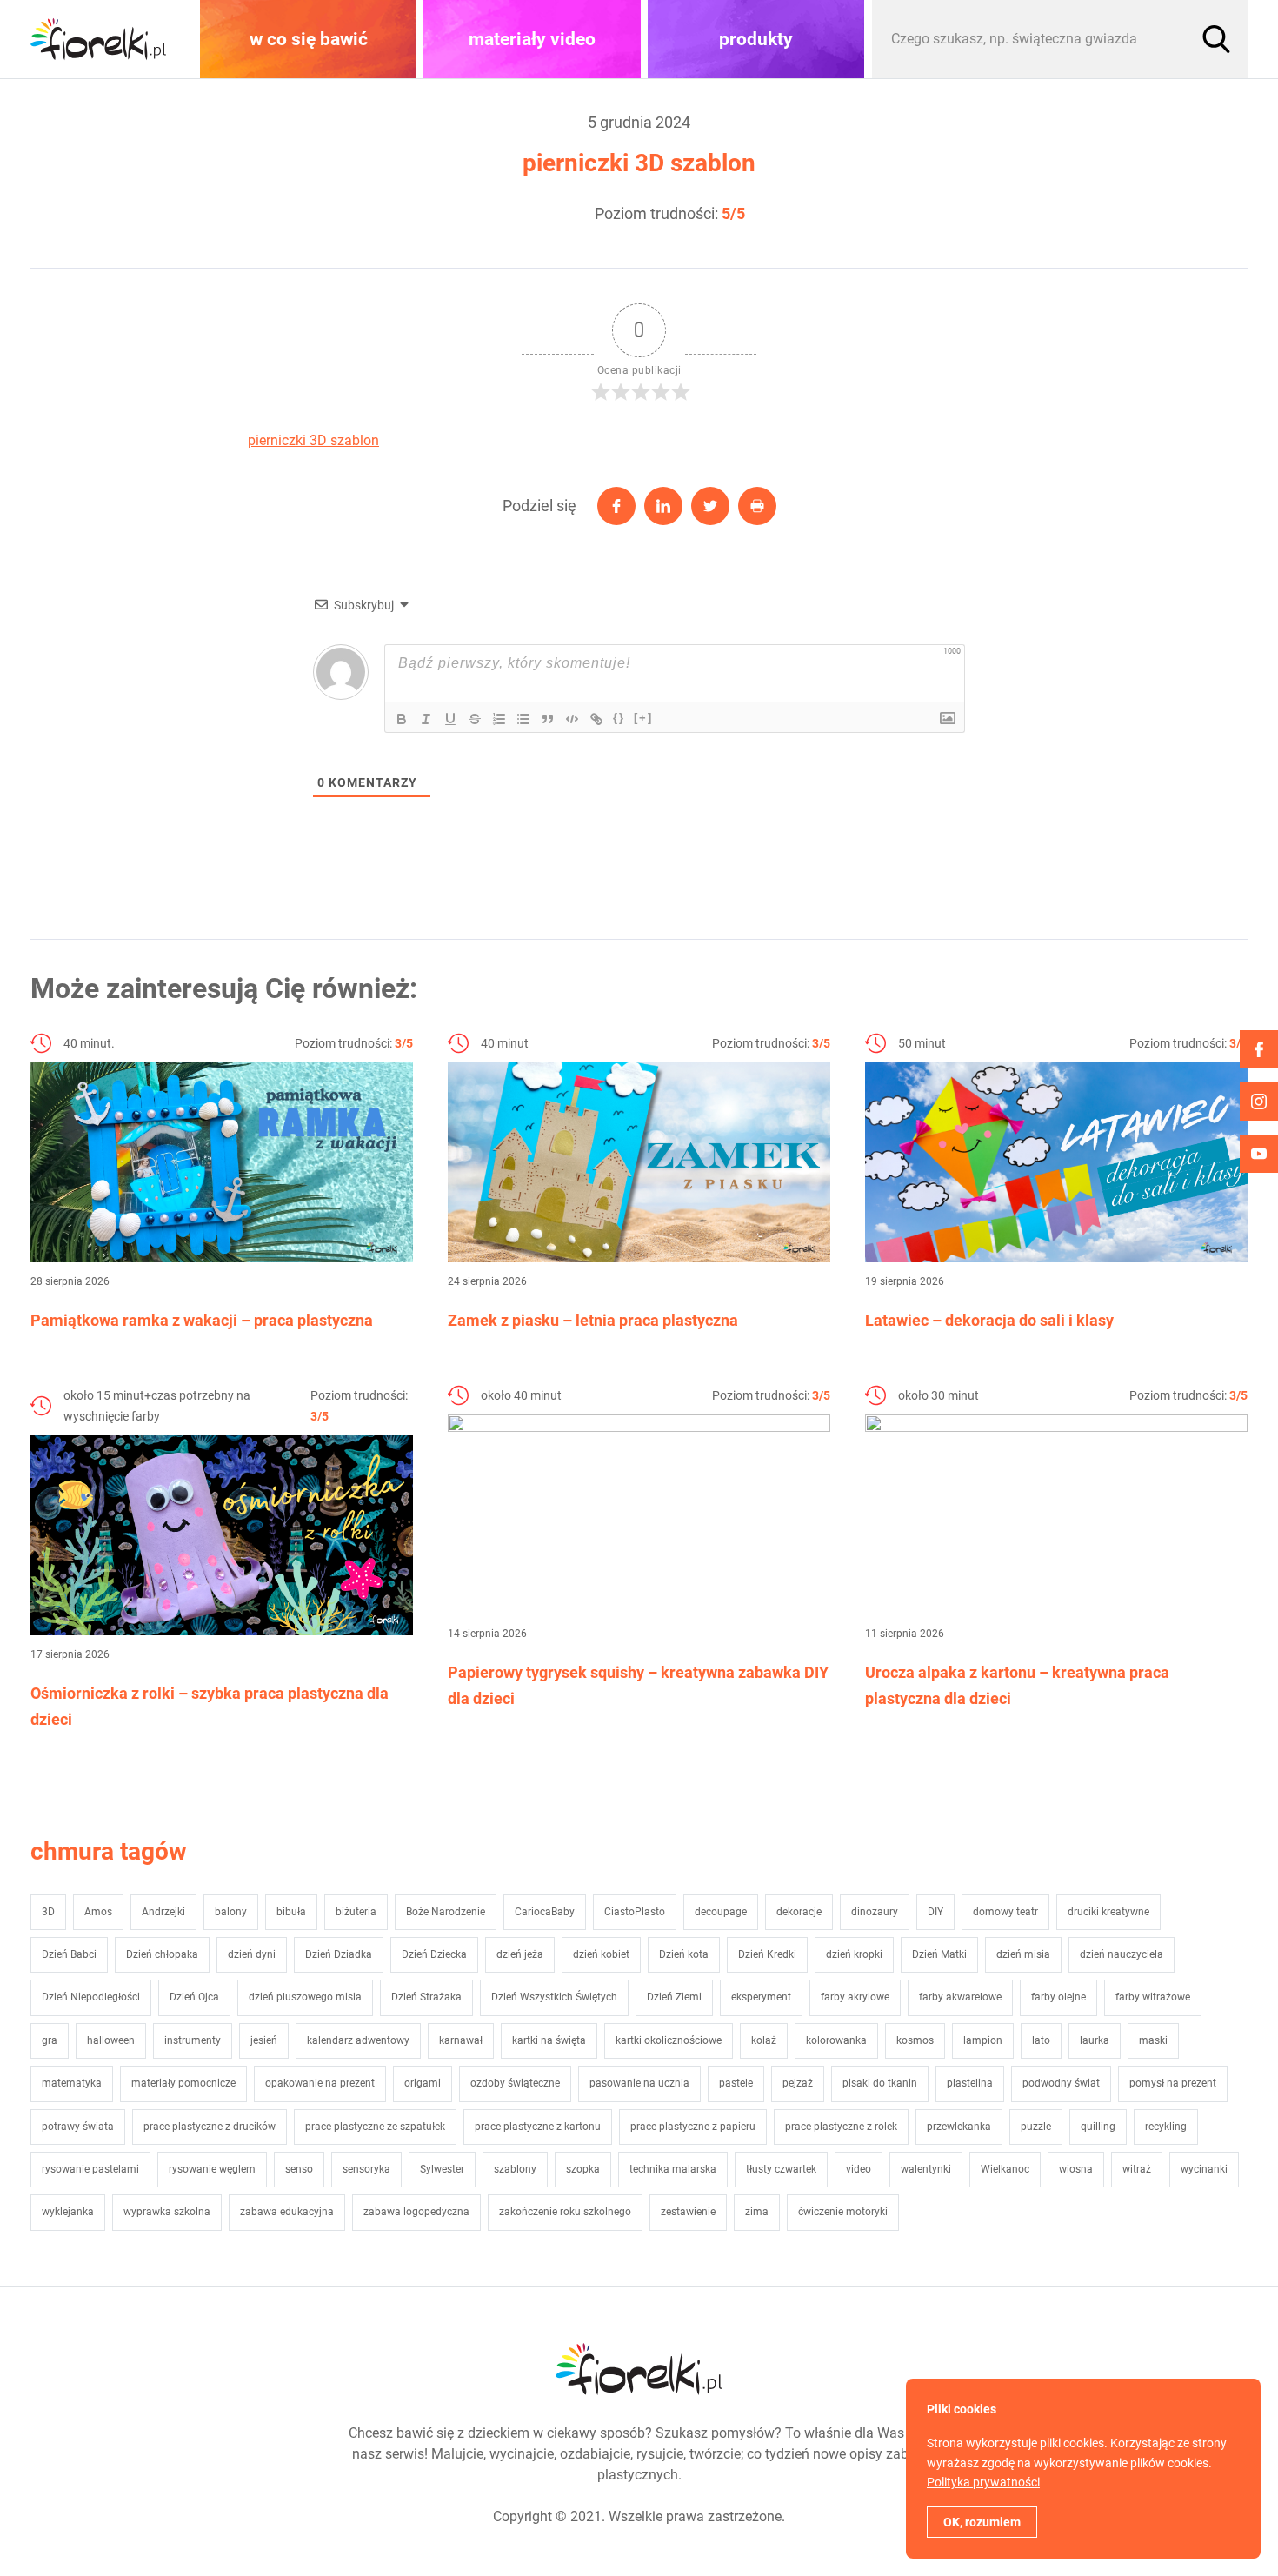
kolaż (764, 2040)
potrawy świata (78, 2127)
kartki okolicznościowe (669, 2040)
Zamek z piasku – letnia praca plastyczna (593, 1320)
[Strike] (475, 719)
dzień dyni (252, 1954)
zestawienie (688, 2212)
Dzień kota (684, 1954)
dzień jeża (520, 1954)
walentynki (926, 2169)
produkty (756, 39)
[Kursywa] (426, 719)
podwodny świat (1061, 2083)
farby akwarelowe (960, 1997)
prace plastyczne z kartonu (538, 2127)
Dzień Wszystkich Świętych (554, 1997)
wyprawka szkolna (167, 2212)
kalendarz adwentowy (358, 2040)
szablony (515, 2169)
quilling (1098, 2127)
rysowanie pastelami (90, 2169)
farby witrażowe (1153, 1997)
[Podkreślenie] (450, 719)
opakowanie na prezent (320, 2083)
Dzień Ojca (194, 1997)
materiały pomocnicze (183, 2083)
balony (231, 1912)
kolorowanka (836, 2040)
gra (50, 2040)
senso (299, 2169)
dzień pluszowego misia (305, 1997)
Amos (98, 1912)
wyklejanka (68, 2212)
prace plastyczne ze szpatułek (375, 2127)
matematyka (72, 2083)
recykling (1166, 2127)
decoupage (721, 1912)
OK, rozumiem (982, 2522)
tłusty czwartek (781, 2169)
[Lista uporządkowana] (499, 719)
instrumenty (193, 2040)
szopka (583, 2169)
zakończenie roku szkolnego (565, 2212)
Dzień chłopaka (162, 1954)
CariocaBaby (545, 1912)
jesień (264, 2040)
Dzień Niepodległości (91, 1997)
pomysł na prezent (1173, 2083)
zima (757, 2212)
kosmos (915, 2040)
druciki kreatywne (1108, 1912)
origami (423, 2083)
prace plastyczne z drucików (210, 2127)
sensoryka (366, 2169)
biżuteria (356, 1912)
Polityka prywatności (983, 2482)
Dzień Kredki (767, 1954)
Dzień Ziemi (674, 1997)
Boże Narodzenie (446, 1912)
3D (48, 1912)
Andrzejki (163, 1912)
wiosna (1076, 2169)
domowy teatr (1005, 1912)
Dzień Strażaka (426, 1997)
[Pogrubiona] (402, 719)
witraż (1137, 2169)
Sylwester (442, 2169)
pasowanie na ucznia (639, 2083)
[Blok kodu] (572, 719)
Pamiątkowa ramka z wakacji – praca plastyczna (202, 1320)
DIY (935, 1912)
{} (619, 718)
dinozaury (875, 1912)
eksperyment (761, 1997)
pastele (736, 2083)
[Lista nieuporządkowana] (523, 719)
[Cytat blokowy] (548, 719)
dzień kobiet (601, 1954)
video (859, 2169)
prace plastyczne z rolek (841, 2127)
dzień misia (1023, 1954)
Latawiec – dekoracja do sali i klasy (989, 1320)
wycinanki (1204, 2169)
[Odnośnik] (596, 719)
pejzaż (798, 2083)
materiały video (532, 39)
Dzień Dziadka (339, 1954)
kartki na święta (549, 2040)
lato (1041, 2040)
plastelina (970, 2083)
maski (1153, 2040)
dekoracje (799, 1912)
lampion (983, 2040)
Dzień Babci (69, 1954)
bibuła (291, 1912)
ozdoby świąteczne (515, 2083)
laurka (1095, 2040)
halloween (111, 2040)
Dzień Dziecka (434, 1954)
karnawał (461, 2040)
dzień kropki (854, 1954)
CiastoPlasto (635, 1912)
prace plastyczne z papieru (693, 2127)
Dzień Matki (939, 1954)
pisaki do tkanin (880, 2083)
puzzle (1036, 2127)
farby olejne (1058, 1997)
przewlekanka (959, 2127)
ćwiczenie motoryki (843, 2212)
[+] (643, 718)
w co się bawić (309, 39)
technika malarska (673, 2169)
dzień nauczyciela (1122, 1954)
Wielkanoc (1005, 2169)
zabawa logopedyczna (416, 2212)
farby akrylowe (855, 1997)
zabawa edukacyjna (287, 2212)
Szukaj (1216, 39)
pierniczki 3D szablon (313, 440)
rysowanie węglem (212, 2169)
